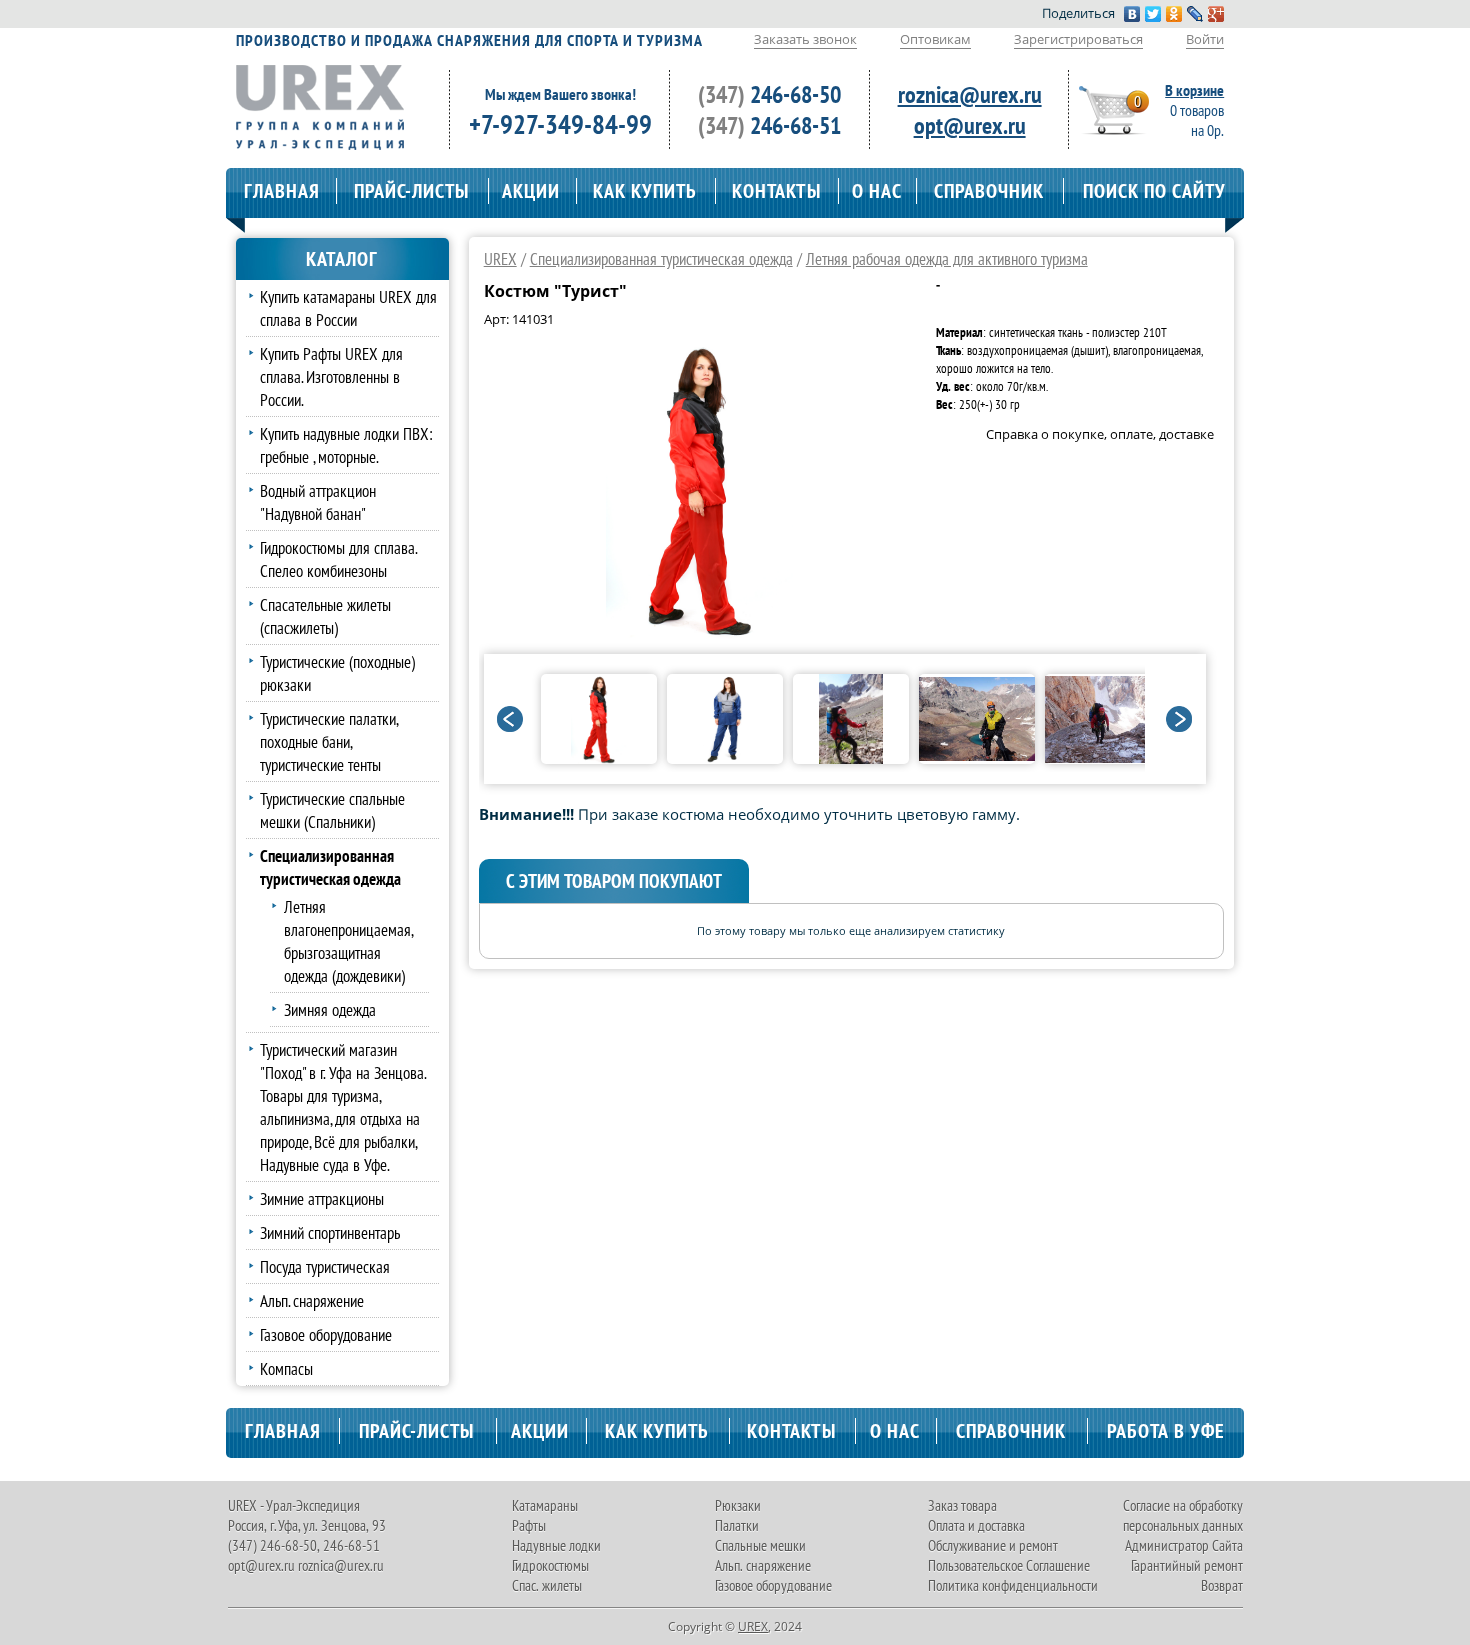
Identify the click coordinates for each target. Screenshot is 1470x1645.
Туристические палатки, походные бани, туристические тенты (329, 741)
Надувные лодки (556, 1545)
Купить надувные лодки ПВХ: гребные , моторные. (346, 445)
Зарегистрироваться (1078, 39)
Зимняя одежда (330, 1009)
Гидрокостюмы (550, 1565)
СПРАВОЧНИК (989, 191)
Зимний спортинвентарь (330, 1232)
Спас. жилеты (547, 1585)
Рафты (529, 1525)
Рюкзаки (738, 1505)
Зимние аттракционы (322, 1198)
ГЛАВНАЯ (282, 191)
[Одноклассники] (1174, 14)
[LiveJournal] (1195, 14)
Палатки (737, 1525)
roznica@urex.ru (970, 94)
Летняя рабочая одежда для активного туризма (947, 258)
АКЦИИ (531, 191)
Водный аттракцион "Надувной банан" (318, 502)
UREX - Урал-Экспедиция (294, 1505)
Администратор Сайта (1184, 1545)
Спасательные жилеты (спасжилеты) (325, 616)
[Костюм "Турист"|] (699, 633)
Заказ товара (962, 1505)
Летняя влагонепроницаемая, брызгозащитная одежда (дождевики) (348, 941)
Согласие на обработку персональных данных (1183, 1515)
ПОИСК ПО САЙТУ (1154, 191)
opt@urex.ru (970, 125)
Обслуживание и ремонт (993, 1545)
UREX (500, 258)
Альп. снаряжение (312, 1300)
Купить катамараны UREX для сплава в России (348, 308)
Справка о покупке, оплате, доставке (1100, 434)
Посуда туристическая (325, 1266)
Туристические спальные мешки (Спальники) (332, 810)
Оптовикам (935, 39)
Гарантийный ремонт (1187, 1565)
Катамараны (545, 1505)
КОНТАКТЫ (776, 191)
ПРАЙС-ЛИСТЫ (411, 191)
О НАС (877, 191)
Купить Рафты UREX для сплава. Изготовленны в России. (331, 376)
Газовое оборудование (326, 1334)
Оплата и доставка (976, 1525)
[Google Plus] (1216, 14)
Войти (1205, 39)
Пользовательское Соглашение (1009, 1565)
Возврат (1222, 1585)
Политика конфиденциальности (1013, 1585)
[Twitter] (1153, 14)
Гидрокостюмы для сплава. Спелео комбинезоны (338, 559)
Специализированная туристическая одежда (661, 258)
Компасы (286, 1368)
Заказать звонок (805, 39)
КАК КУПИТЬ (645, 191)
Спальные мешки (760, 1545)
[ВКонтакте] (1132, 14)
